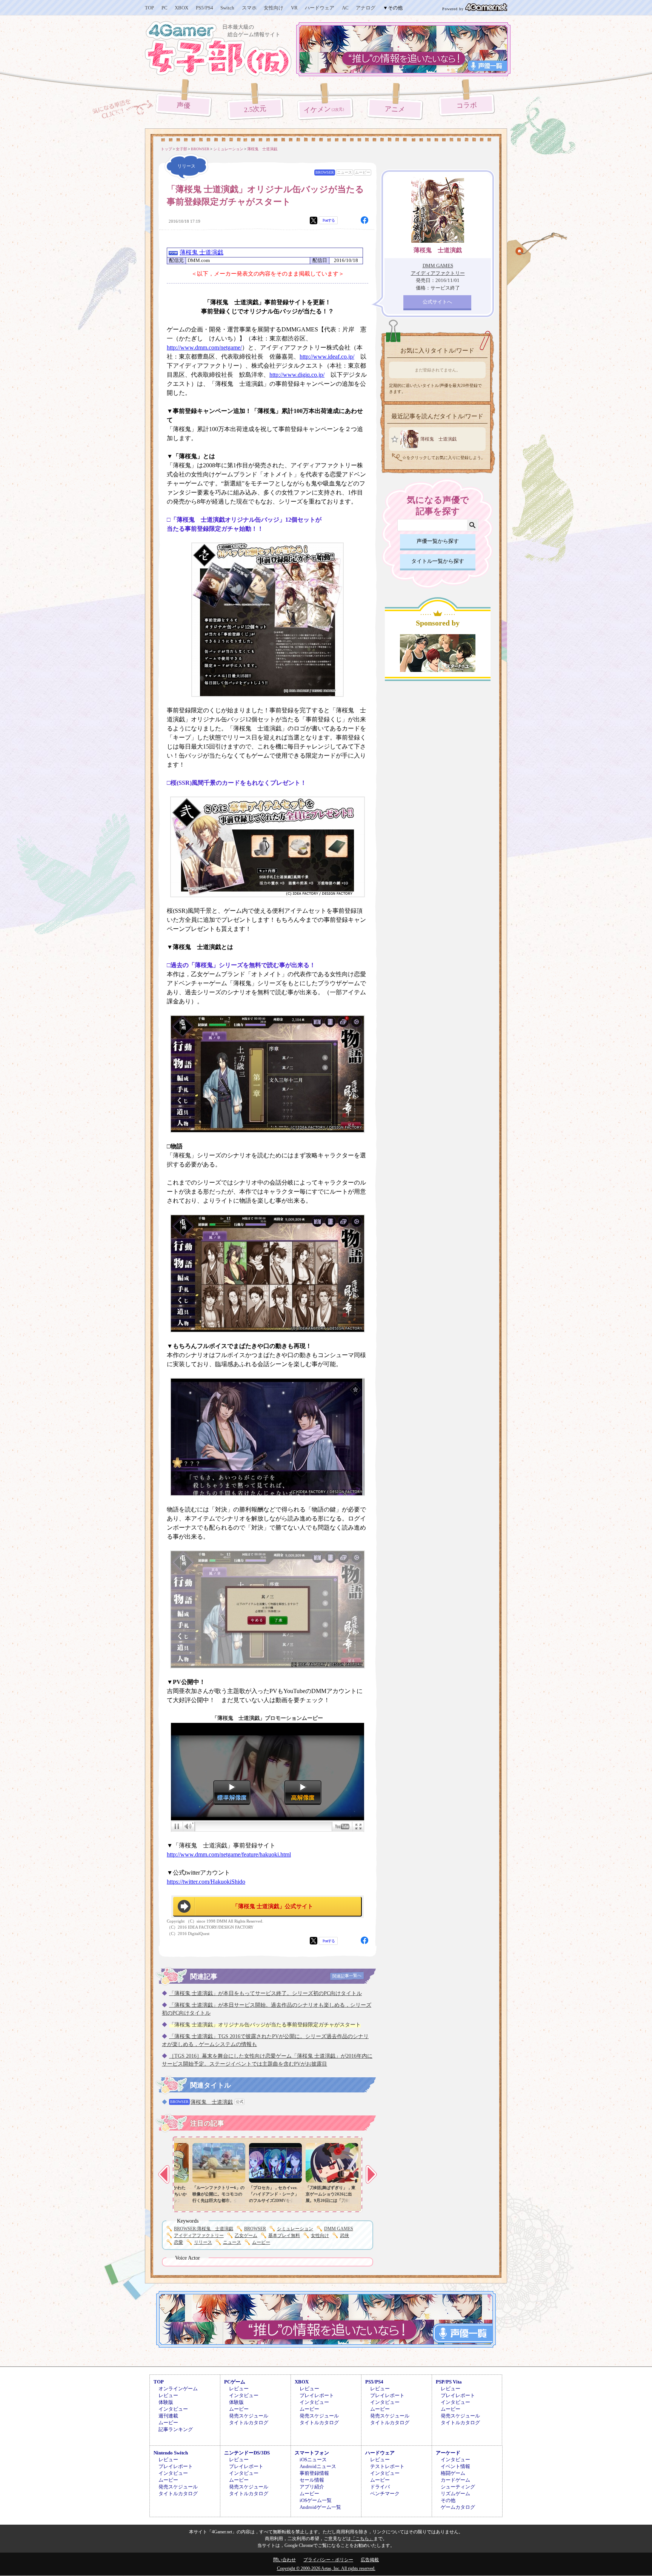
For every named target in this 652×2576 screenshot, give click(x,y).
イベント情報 (455, 2466)
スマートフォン (312, 2453)
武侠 (344, 2236)
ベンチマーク (385, 2494)
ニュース (344, 172)
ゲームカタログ (458, 2507)
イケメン (325, 109)
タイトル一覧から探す (438, 561)
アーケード (448, 2453)
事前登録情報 (314, 2473)
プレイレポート (317, 2395)
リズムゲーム (455, 2494)
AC (345, 8)
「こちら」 (362, 2539)
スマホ (249, 8)
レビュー (168, 2395)
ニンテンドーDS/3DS (247, 2453)
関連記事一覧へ (347, 1976)
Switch (227, 8)
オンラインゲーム (178, 2389)
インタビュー (173, 2409)
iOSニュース (313, 2460)
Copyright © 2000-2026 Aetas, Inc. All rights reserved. (326, 2568)
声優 (184, 105)
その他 (448, 2500)
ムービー (363, 172)
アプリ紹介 (312, 2487)
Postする (329, 220)
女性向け (274, 8)
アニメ (395, 109)
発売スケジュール (249, 2416)
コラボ (467, 106)
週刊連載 (168, 2416)
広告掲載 (370, 2560)
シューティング (458, 2487)
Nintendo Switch (171, 2453)
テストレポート (387, 2466)
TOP (149, 8)
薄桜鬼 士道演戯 (201, 252)
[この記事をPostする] (314, 220)
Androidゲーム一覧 (320, 2507)
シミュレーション (295, 2229)
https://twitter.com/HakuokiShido (206, 1882)
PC (165, 8)
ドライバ (380, 2487)
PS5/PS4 (205, 8)
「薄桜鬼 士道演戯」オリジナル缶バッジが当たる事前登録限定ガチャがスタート (265, 2025)
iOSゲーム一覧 (316, 2500)
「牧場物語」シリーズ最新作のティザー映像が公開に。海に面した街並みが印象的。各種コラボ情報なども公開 (206, 2200)
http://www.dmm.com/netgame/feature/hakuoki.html (229, 1854)
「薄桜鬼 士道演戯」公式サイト (273, 1906)
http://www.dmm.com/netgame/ (204, 347)
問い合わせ (284, 2560)
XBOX (181, 8)
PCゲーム (235, 2382)
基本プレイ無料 (284, 2236)
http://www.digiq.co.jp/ (297, 375)
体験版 (166, 2402)
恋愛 (178, 2242)
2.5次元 (255, 109)
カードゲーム (455, 2480)
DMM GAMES (339, 2229)
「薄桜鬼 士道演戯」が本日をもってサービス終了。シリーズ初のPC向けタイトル (265, 1993)
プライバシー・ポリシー (328, 2560)
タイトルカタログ (249, 2423)
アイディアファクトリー (199, 2236)
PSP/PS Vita (449, 2382)
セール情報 (312, 2480)
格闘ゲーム (453, 2473)
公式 (240, 2102)
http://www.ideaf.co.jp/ (327, 357)
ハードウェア (320, 8)
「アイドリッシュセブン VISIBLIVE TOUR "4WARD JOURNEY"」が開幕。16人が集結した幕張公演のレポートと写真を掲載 (264, 2200)
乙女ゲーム (246, 2236)
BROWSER (325, 172)
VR (294, 8)
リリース (203, 2242)
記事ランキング (176, 2429)
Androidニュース (318, 2466)
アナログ (366, 8)
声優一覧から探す (438, 541)
